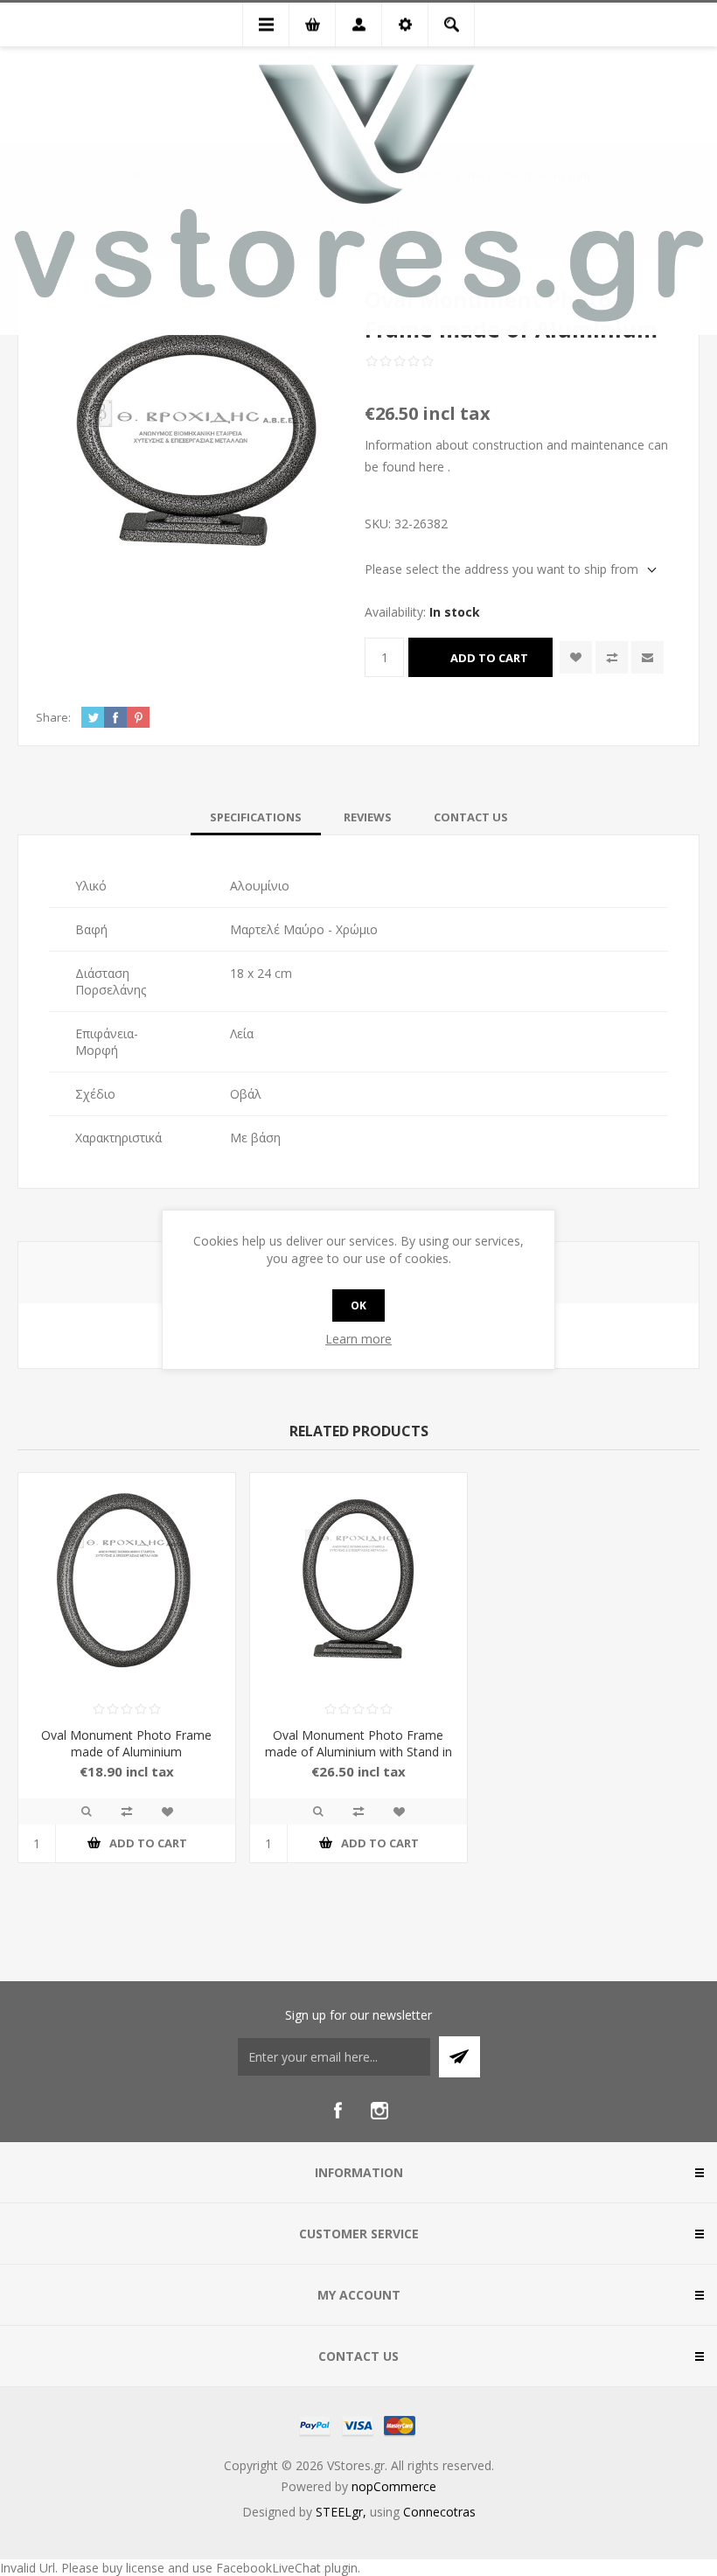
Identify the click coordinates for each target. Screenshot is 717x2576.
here (432, 467)
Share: (53, 717)
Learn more (358, 1339)
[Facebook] (338, 2111)
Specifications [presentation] (256, 817)
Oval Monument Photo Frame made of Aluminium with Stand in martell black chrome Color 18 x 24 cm (358, 1760)
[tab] (256, 817)
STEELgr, (343, 2512)
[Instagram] (379, 2111)
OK (358, 1305)
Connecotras (439, 2512)
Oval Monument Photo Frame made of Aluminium (126, 1743)
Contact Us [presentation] (471, 817)
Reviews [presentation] (368, 817)
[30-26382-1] (127, 1581)
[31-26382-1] (358, 1581)
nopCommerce (394, 2486)
